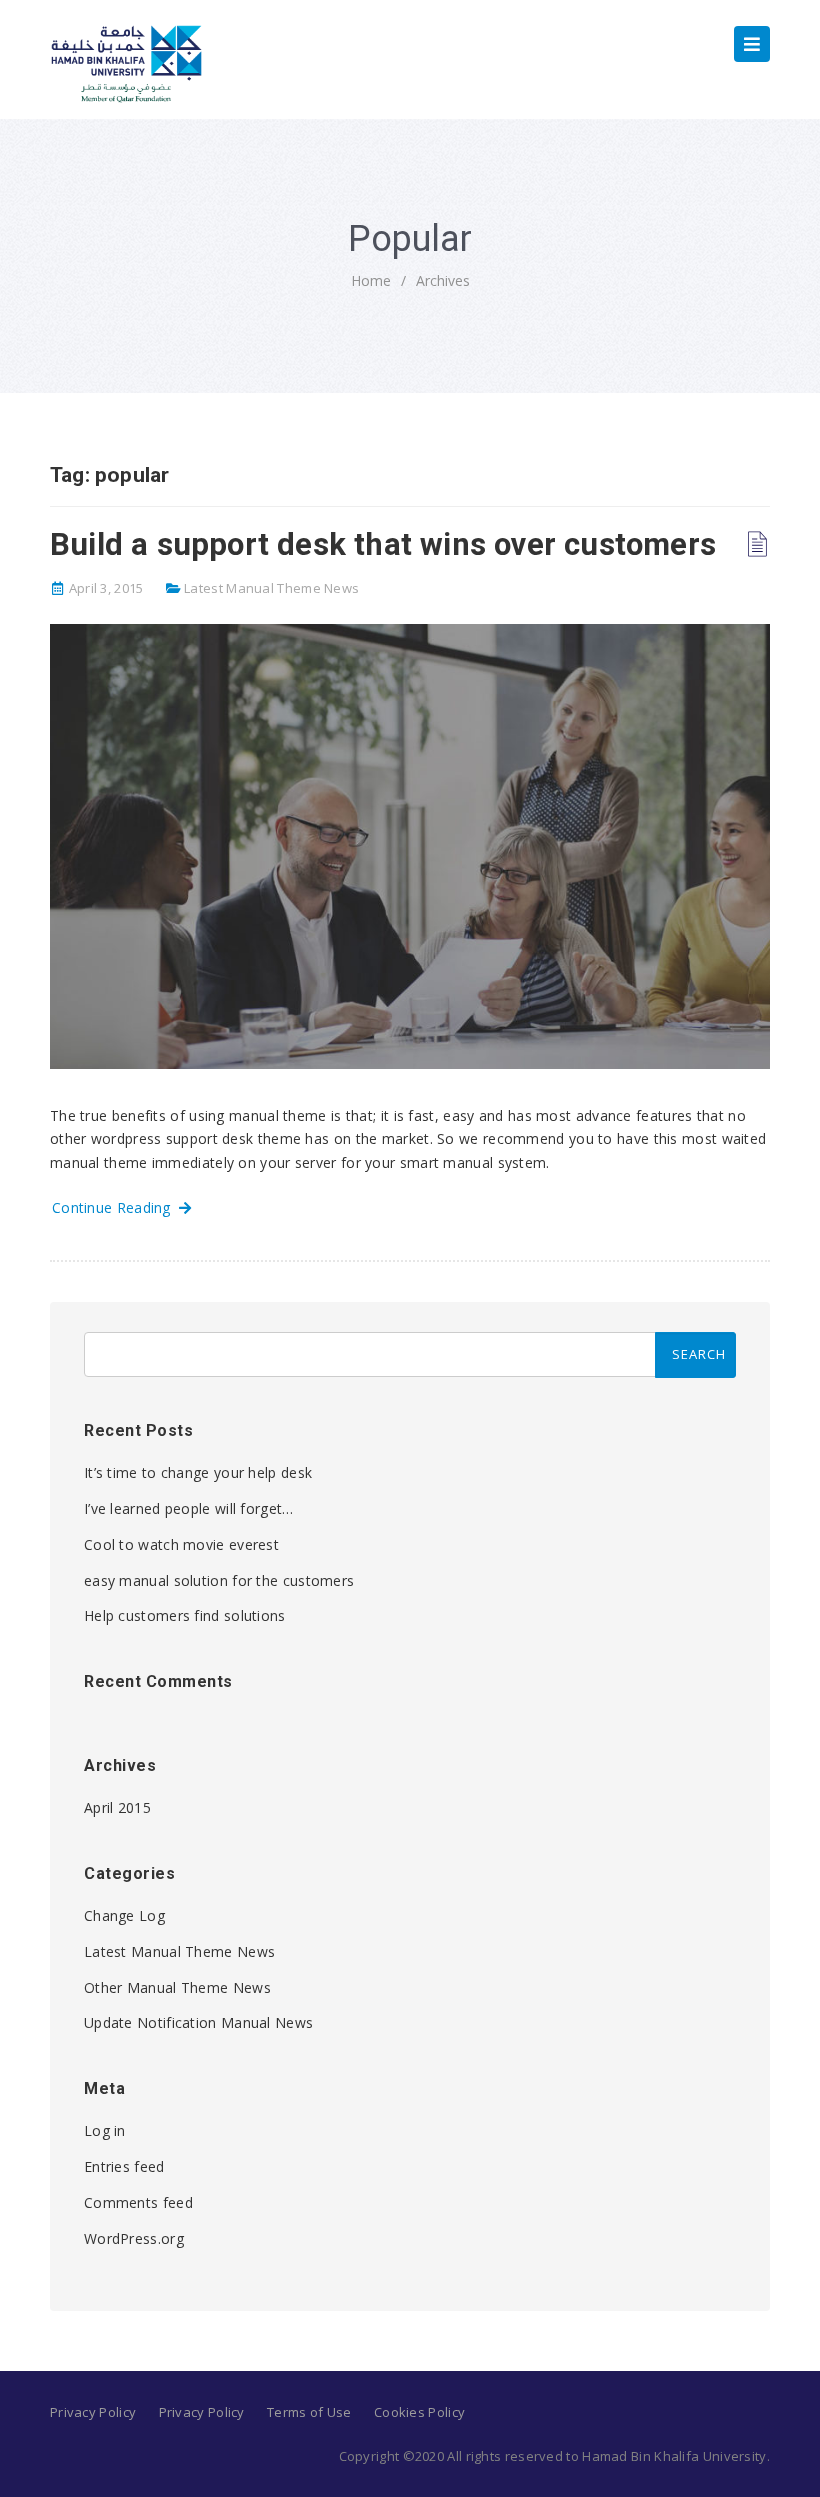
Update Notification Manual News (198, 2022)
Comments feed (138, 2202)
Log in (105, 2130)
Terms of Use (309, 2412)
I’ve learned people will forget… (189, 1508)
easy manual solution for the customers (219, 1580)
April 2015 (117, 1807)
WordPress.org (134, 2238)
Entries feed (124, 2166)
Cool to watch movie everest (181, 1544)
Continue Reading (115, 1207)
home (371, 280)
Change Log (124, 1915)
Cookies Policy (419, 2412)
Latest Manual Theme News (271, 588)
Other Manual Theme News (177, 1987)
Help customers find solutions (185, 1615)
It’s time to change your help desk (198, 1472)
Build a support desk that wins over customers (383, 544)
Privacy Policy (93, 2412)
